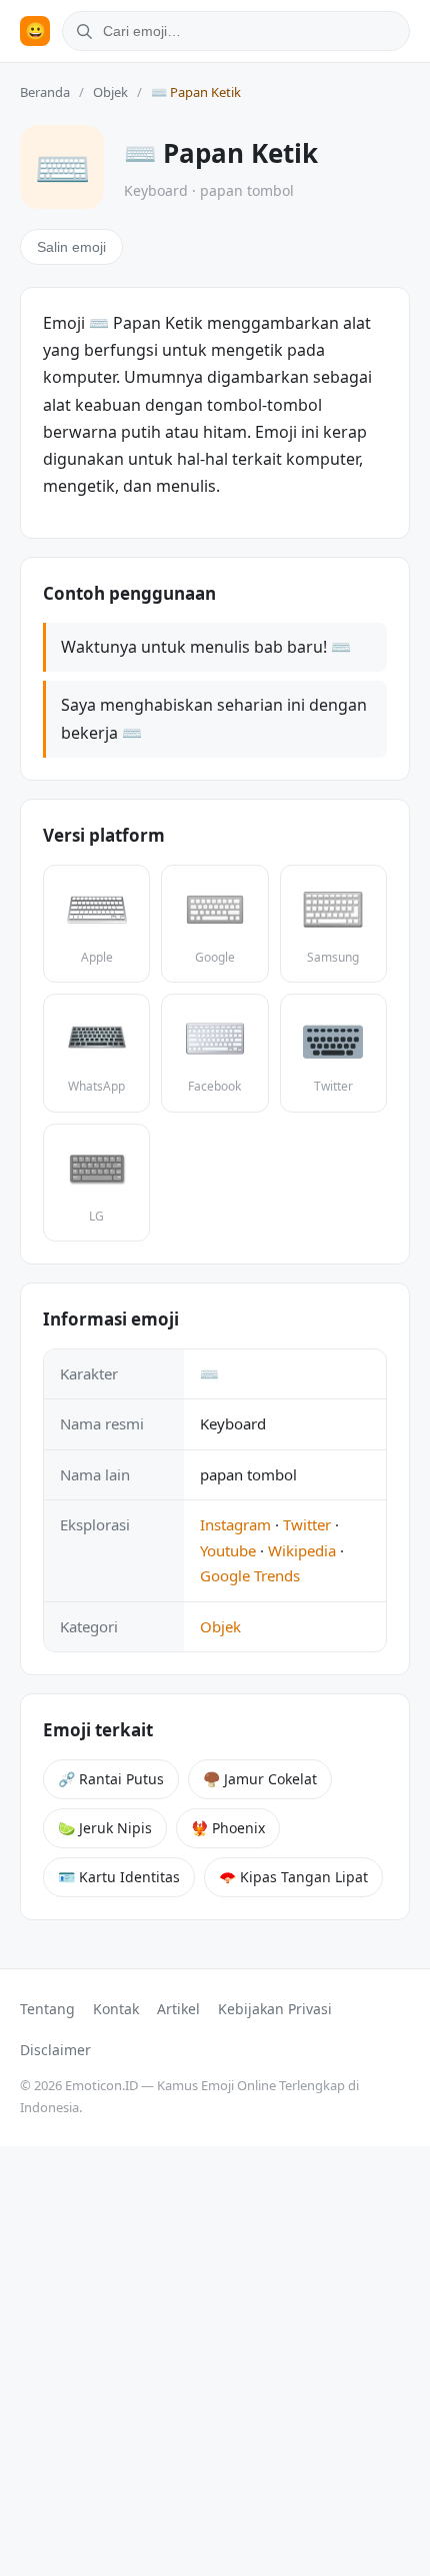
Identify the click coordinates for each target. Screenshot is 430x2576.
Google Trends (250, 1575)
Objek (110, 92)
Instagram (235, 1524)
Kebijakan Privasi (275, 2009)
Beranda (45, 92)
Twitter (307, 1524)
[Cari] (81, 31)
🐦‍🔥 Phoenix (228, 1828)
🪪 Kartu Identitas (119, 1877)
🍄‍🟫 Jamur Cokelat (260, 1779)
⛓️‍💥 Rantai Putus (111, 1779)
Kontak (116, 2009)
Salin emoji (71, 247)
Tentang (47, 2009)
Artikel (178, 2009)
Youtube (228, 1550)
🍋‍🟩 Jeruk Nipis (105, 1828)
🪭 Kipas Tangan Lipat (293, 1877)
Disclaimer (55, 2050)
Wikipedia (302, 1550)
